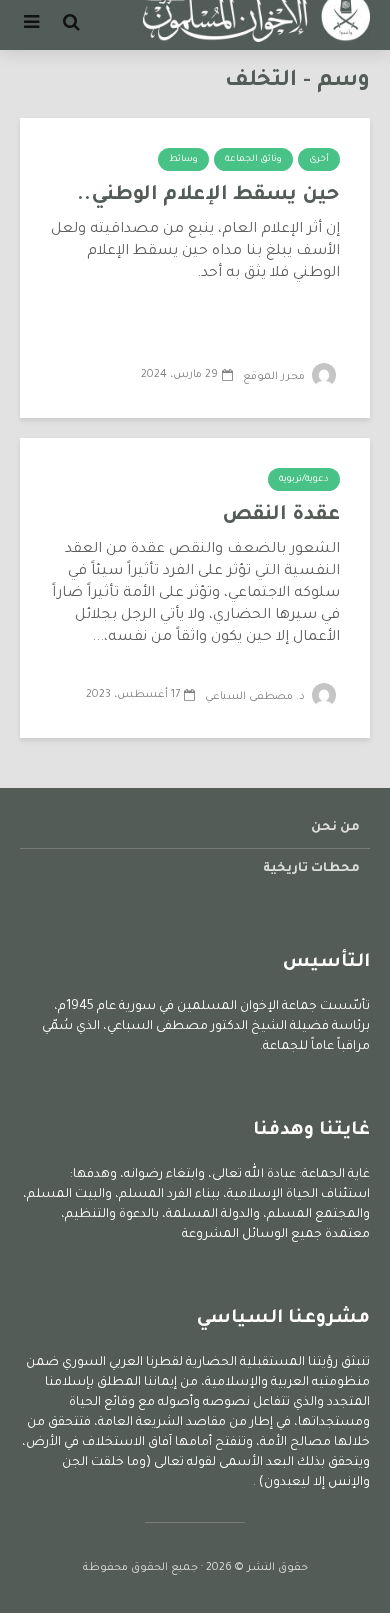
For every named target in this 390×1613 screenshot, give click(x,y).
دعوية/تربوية (304, 480)
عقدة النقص (281, 516)
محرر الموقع (275, 377)
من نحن (335, 828)
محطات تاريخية (311, 869)
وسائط (183, 160)
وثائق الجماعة (253, 160)
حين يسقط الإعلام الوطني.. (208, 196)
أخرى (319, 160)
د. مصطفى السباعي (256, 697)
